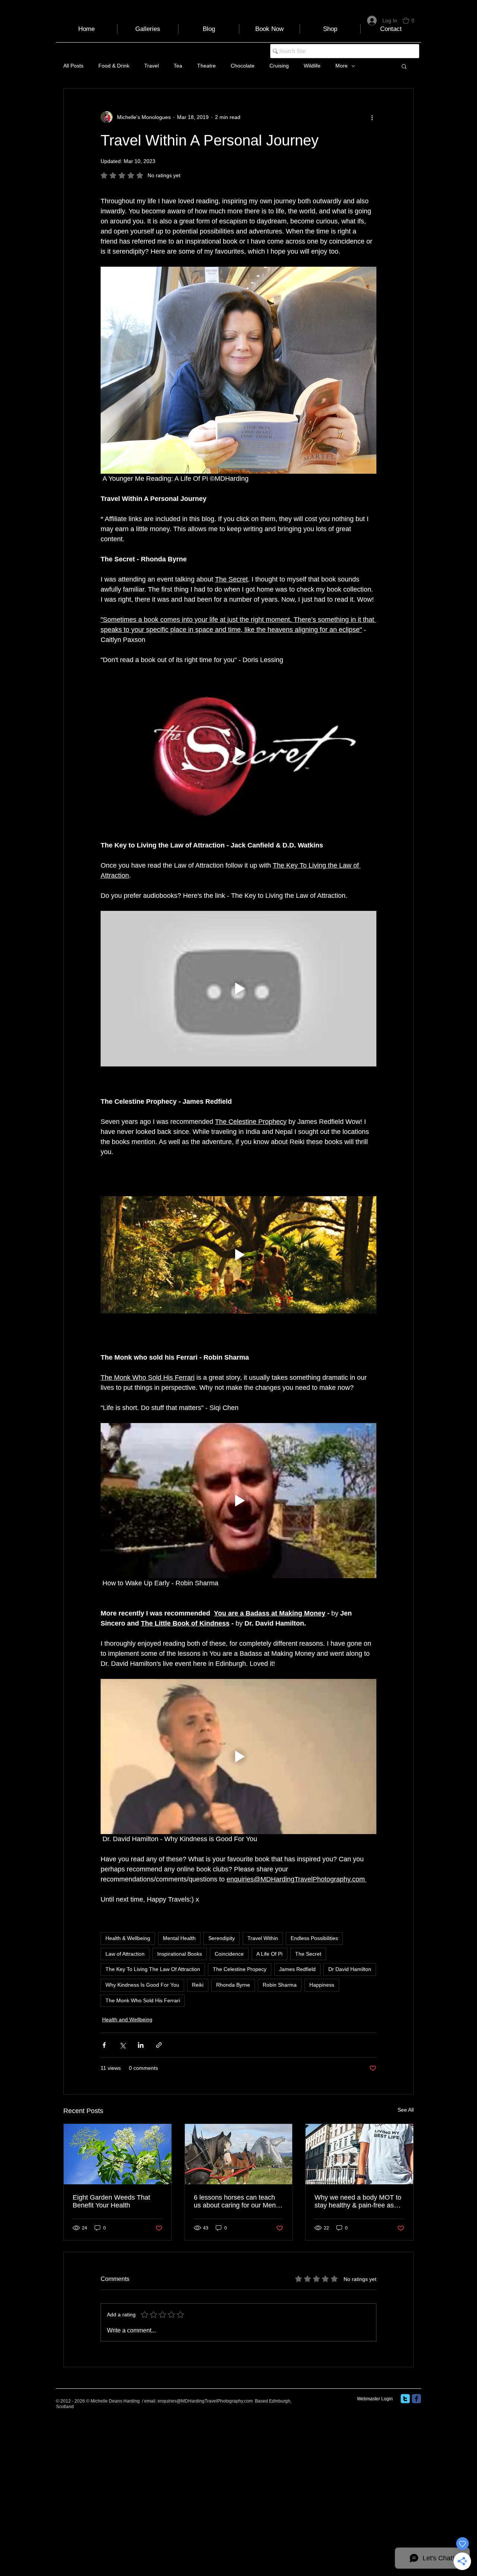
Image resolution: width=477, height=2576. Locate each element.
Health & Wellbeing (128, 1938)
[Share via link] (159, 2045)
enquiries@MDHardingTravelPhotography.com (205, 2401)
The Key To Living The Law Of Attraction (153, 1969)
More (342, 66)
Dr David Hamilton (350, 1969)
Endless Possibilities (314, 1938)
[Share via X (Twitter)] (122, 2045)
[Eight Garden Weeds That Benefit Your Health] (118, 2154)
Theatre (206, 66)
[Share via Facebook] (104, 2045)
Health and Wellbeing (127, 2019)
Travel (151, 66)
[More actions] (372, 117)
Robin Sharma (280, 1985)
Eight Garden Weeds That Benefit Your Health (111, 2201)
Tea (178, 66)
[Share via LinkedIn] (141, 2045)
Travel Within (263, 1938)
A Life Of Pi (269, 1954)
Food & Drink (114, 66)
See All (406, 2110)
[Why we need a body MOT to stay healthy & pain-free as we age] (359, 2154)
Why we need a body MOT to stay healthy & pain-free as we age (358, 2201)
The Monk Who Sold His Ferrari (143, 2000)
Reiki (198, 1985)
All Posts (73, 66)
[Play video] (238, 753)
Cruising (279, 66)
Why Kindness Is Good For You (142, 1985)
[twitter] (405, 2399)
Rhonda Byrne (233, 1985)
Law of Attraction (125, 1954)
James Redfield (297, 1969)
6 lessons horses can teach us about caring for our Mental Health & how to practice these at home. (238, 2201)
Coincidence (229, 1954)
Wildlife (312, 66)
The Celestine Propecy (240, 1969)
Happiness (322, 1985)
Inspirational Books (180, 1954)
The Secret (308, 1954)
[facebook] (416, 2399)
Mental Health (179, 1938)
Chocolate (243, 66)
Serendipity (222, 1938)
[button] (412, 21)
